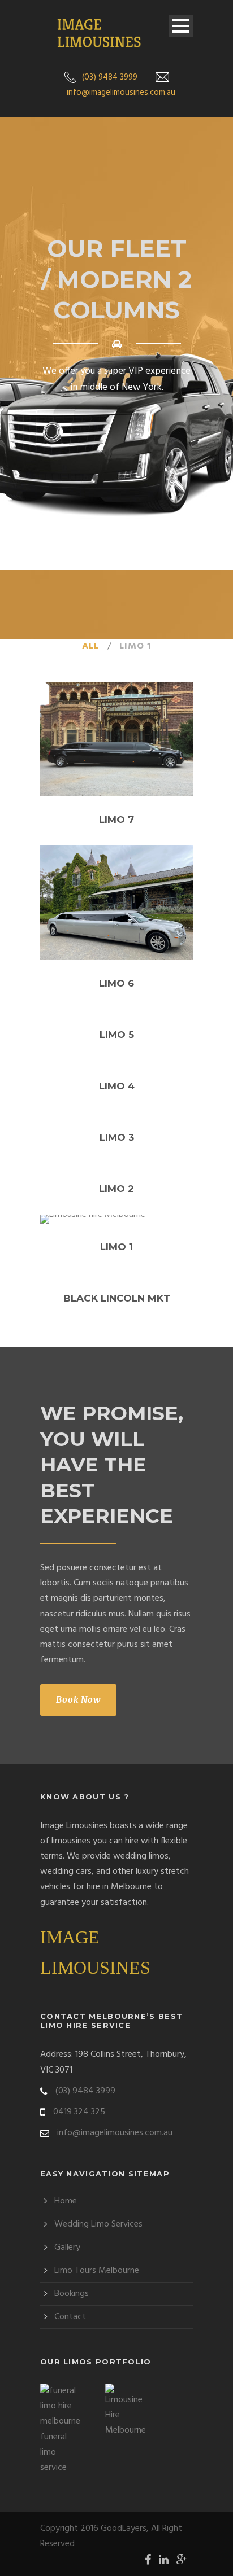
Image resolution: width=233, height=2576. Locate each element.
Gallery (67, 2248)
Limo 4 (117, 1086)
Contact (70, 2317)
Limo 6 (116, 983)
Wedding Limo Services (98, 2224)
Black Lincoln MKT (117, 1298)
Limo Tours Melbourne (97, 2271)
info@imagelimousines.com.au (121, 93)
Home (66, 2201)
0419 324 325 (79, 2112)
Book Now (78, 1700)
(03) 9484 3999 (110, 77)
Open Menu (181, 26)
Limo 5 (117, 1035)
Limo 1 (135, 646)
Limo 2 (116, 1189)
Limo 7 (116, 820)
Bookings (72, 2294)
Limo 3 (117, 1137)
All (90, 646)
